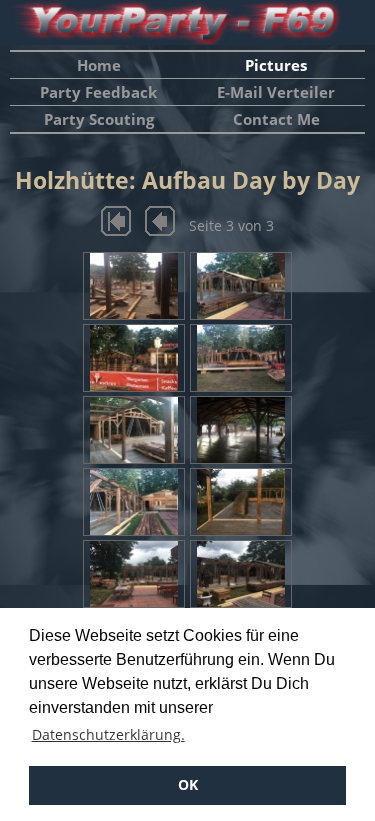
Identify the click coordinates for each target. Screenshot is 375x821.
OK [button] (188, 784)
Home (99, 65)
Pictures (276, 65)
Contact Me (276, 119)
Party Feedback (98, 92)
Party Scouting (99, 119)
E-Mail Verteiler (276, 92)
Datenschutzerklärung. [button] (108, 734)
